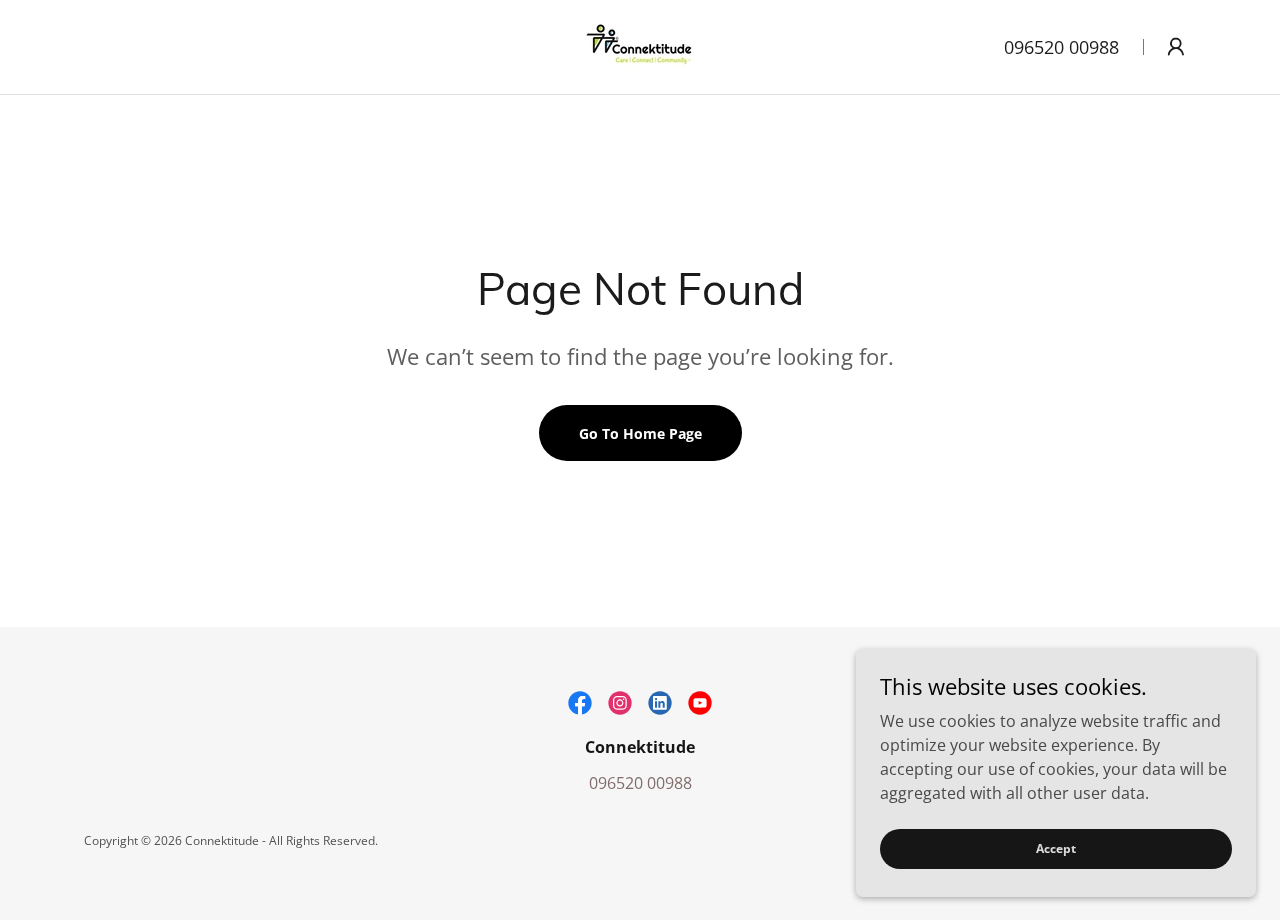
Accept (1056, 848)
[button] (1176, 47)
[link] (640, 45)
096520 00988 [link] (1061, 47)
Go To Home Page (640, 433)
